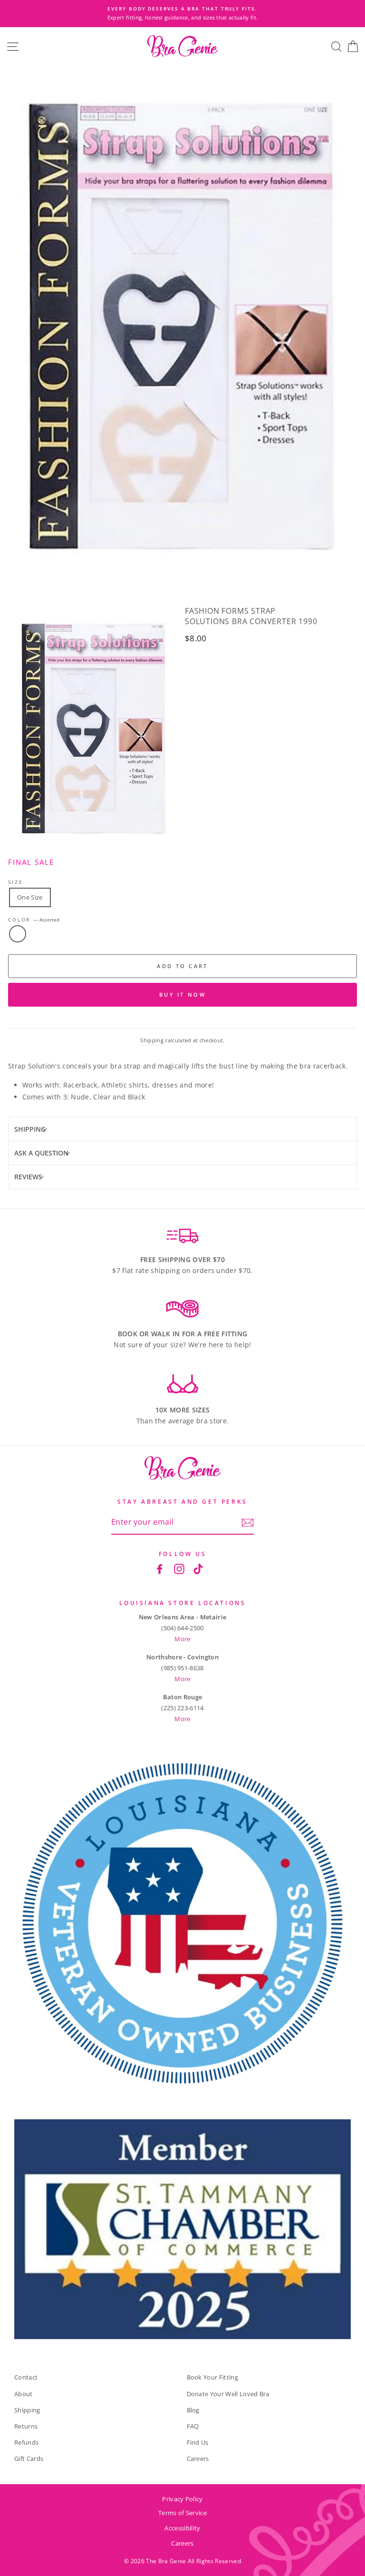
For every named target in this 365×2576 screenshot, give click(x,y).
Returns (26, 2426)
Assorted (18, 934)
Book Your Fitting (212, 2377)
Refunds (26, 2442)
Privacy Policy (182, 2499)
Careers (198, 2458)
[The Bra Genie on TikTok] (198, 1568)
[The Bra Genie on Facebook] (160, 1568)
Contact (26, 2377)
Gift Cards (29, 2458)
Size (15, 882)
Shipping (152, 1040)
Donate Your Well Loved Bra (228, 2394)
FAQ (193, 2426)
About (24, 2394)
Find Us (198, 2442)
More (182, 1639)
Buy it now (182, 994)
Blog (193, 2410)
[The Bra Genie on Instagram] (179, 1568)
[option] (186, 14)
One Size (30, 897)
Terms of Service (182, 2513)
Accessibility (182, 2528)
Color (34, 920)
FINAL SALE (31, 862)
